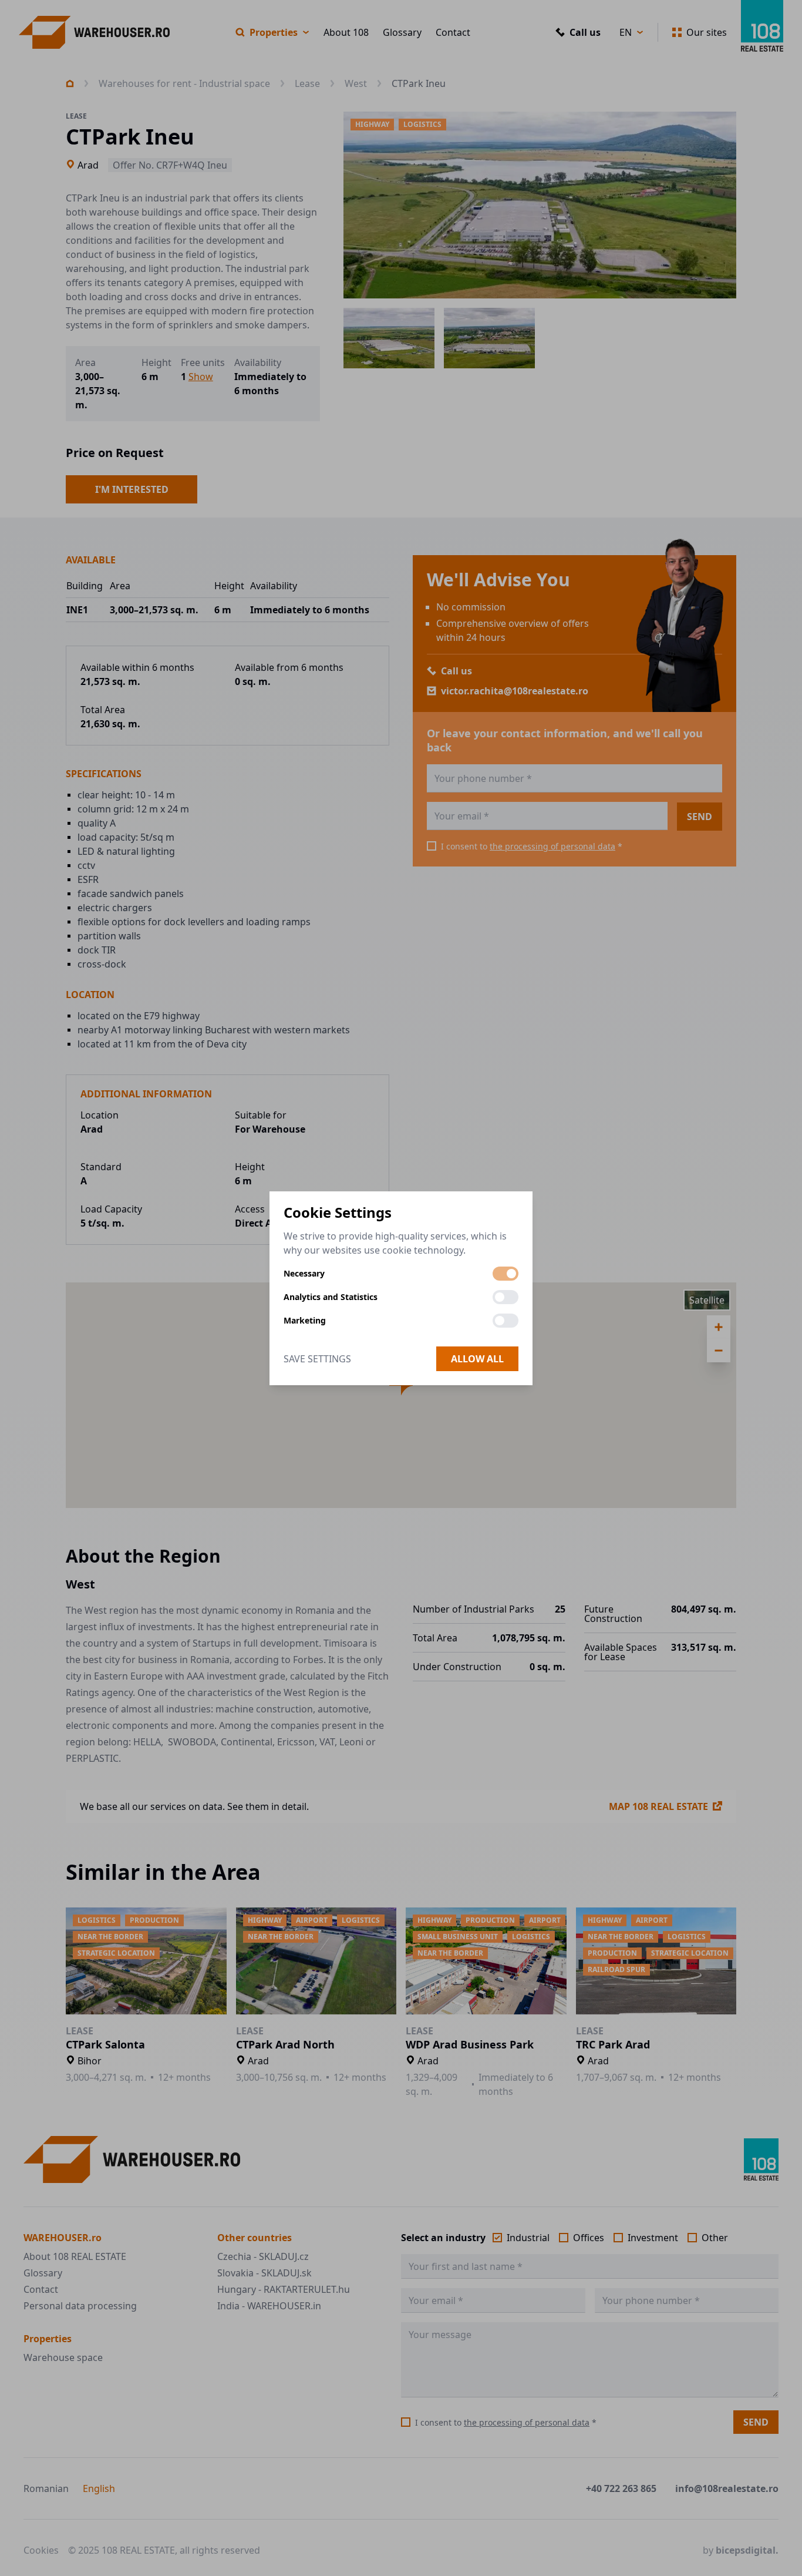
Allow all (477, 1359)
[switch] (506, 1274)
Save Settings (317, 1359)
